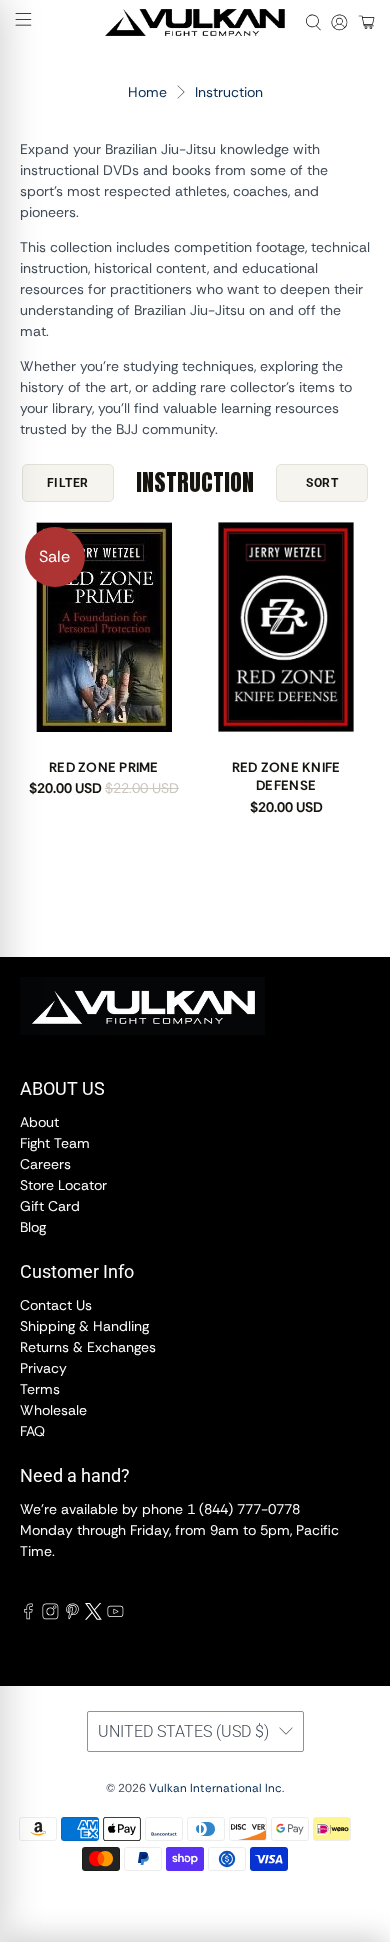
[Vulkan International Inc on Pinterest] (72, 1615)
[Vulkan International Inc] (195, 22)
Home (147, 92)
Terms (40, 1389)
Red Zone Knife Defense (286, 776)
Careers (45, 1164)
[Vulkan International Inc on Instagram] (50, 1615)
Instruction (229, 92)
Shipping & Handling (84, 1326)
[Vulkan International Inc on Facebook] (28, 1615)
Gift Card (50, 1206)
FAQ (32, 1431)
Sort (322, 483)
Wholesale (53, 1410)
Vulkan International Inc (215, 1788)
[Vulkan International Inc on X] (93, 1615)
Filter (68, 483)
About (39, 1122)
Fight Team (55, 1143)
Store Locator (63, 1185)
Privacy (43, 1368)
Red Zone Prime (104, 767)
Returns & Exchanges (88, 1347)
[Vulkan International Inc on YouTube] (115, 1615)
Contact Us (56, 1305)
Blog (33, 1227)
